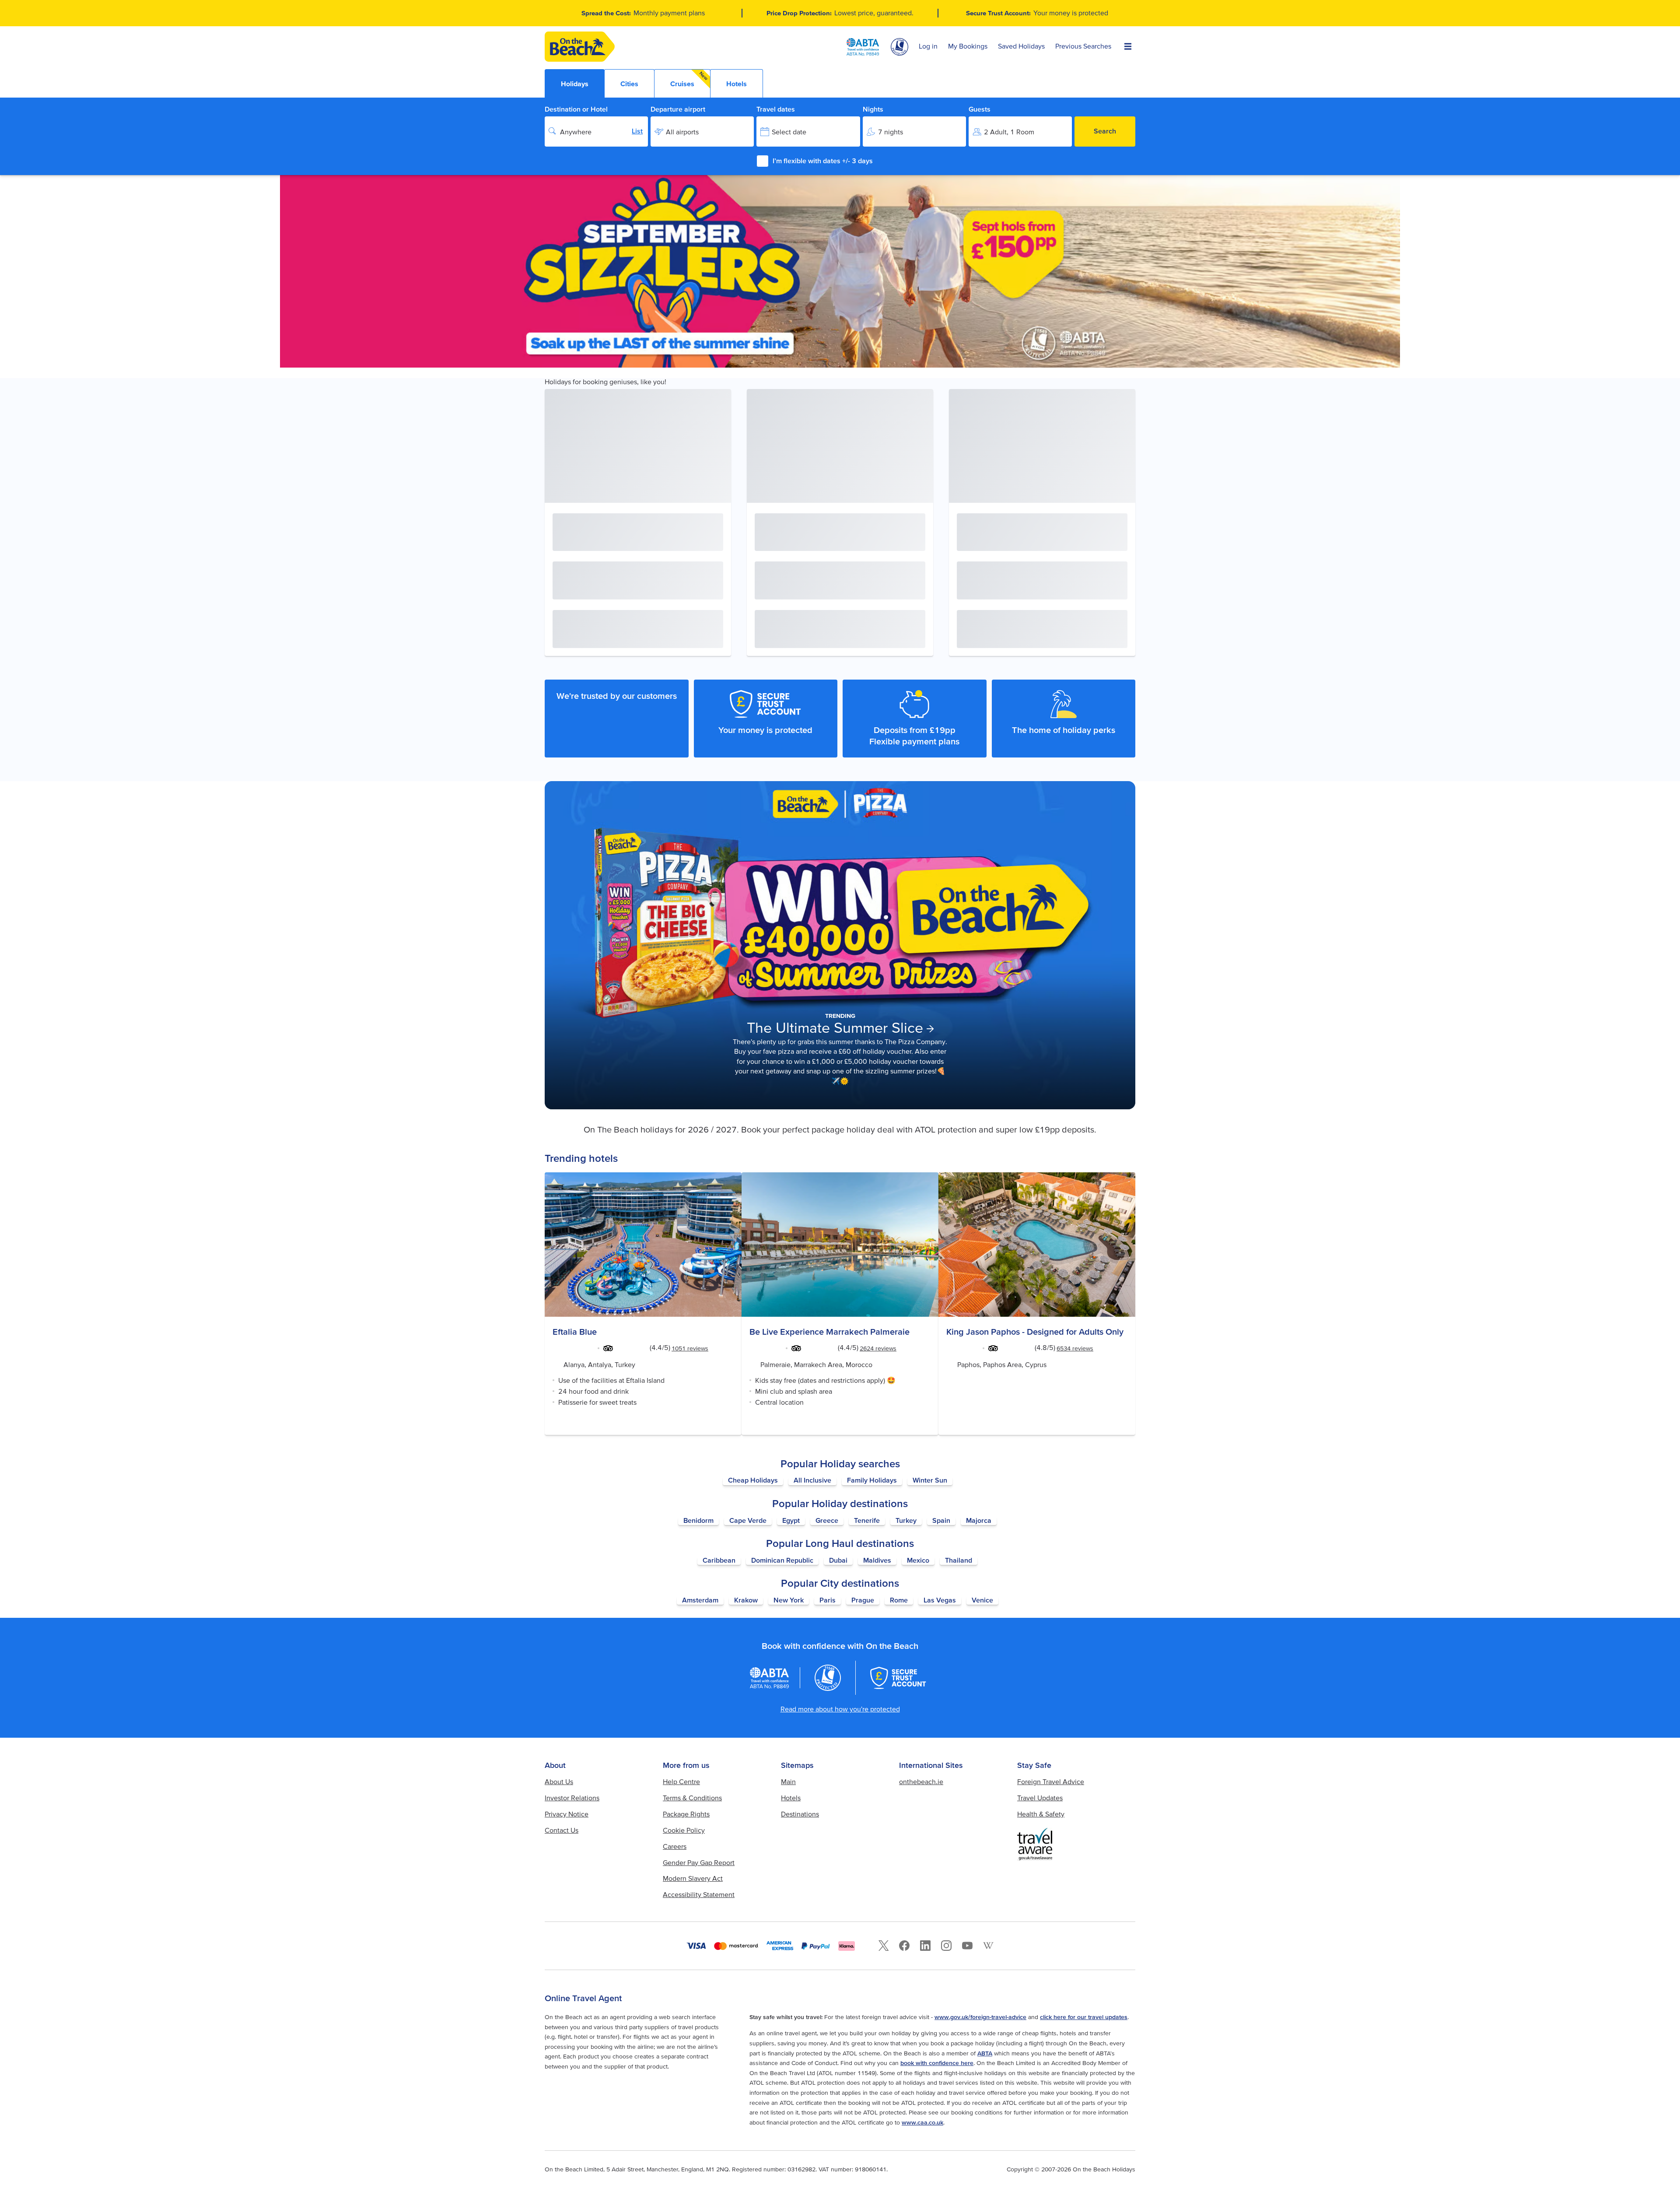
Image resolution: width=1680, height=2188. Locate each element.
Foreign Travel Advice (1051, 1781)
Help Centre (681, 1781)
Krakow (746, 1600)
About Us (559, 1781)
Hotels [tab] (737, 84)
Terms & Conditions (692, 1798)
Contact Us (562, 1830)
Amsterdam (700, 1600)
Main (788, 1781)
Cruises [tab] (689, 79)
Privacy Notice (567, 1814)
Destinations (800, 1814)
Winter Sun (930, 1480)
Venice (982, 1600)
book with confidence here (937, 2063)
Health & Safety (1041, 1814)
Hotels (791, 1798)
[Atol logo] (828, 1678)
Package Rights (686, 1814)
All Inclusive (812, 1480)
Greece (827, 1520)
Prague (863, 1600)
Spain (941, 1520)
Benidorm (698, 1520)
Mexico (918, 1560)
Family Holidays (872, 1480)
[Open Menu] (1128, 47)
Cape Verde (748, 1520)
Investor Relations (572, 1798)
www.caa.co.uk (922, 2122)
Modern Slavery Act (693, 1878)
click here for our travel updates (1084, 2017)
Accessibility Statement (699, 1894)
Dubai (838, 1560)
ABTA (985, 2053)
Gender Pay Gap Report (699, 1862)
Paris (828, 1600)
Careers (675, 1846)
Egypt (791, 1520)
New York (789, 1600)
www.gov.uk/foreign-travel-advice (980, 2017)
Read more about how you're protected (840, 1709)
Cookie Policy (684, 1830)
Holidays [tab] (575, 84)
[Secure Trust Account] (898, 1678)
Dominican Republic (782, 1560)
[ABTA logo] (863, 47)
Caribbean (719, 1560)
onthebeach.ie (921, 1781)
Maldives (877, 1560)
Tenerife (867, 1520)
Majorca (979, 1520)
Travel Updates (1040, 1798)
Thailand (959, 1560)
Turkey (906, 1520)
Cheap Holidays (753, 1480)
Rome (899, 1600)
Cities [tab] (629, 84)
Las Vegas (940, 1600)
